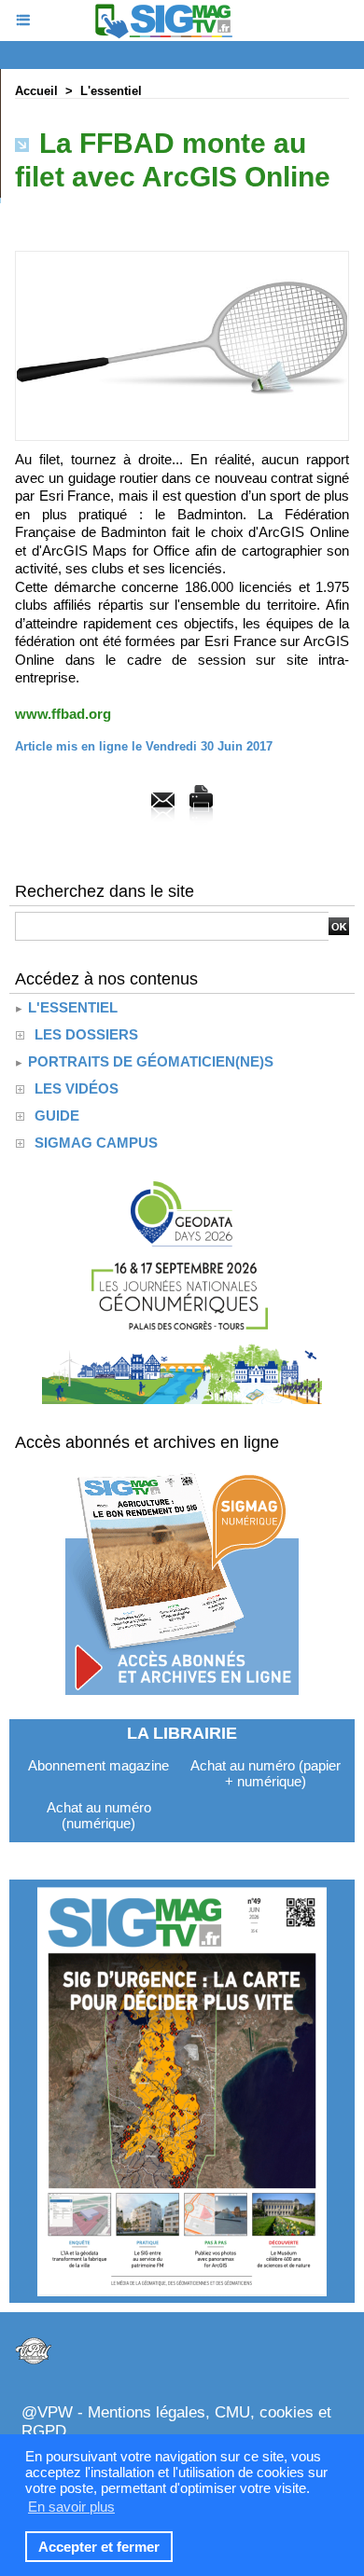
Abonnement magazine (98, 1765)
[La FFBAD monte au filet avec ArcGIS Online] (182, 259)
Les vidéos (77, 1088)
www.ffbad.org (63, 714)
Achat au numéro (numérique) (99, 1815)
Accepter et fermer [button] (99, 2547)
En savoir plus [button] (71, 2507)
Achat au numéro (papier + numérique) (266, 1773)
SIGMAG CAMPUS (96, 1143)
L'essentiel (111, 91)
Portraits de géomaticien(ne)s (149, 1061)
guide (57, 1116)
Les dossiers (86, 1034)
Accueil (36, 91)
